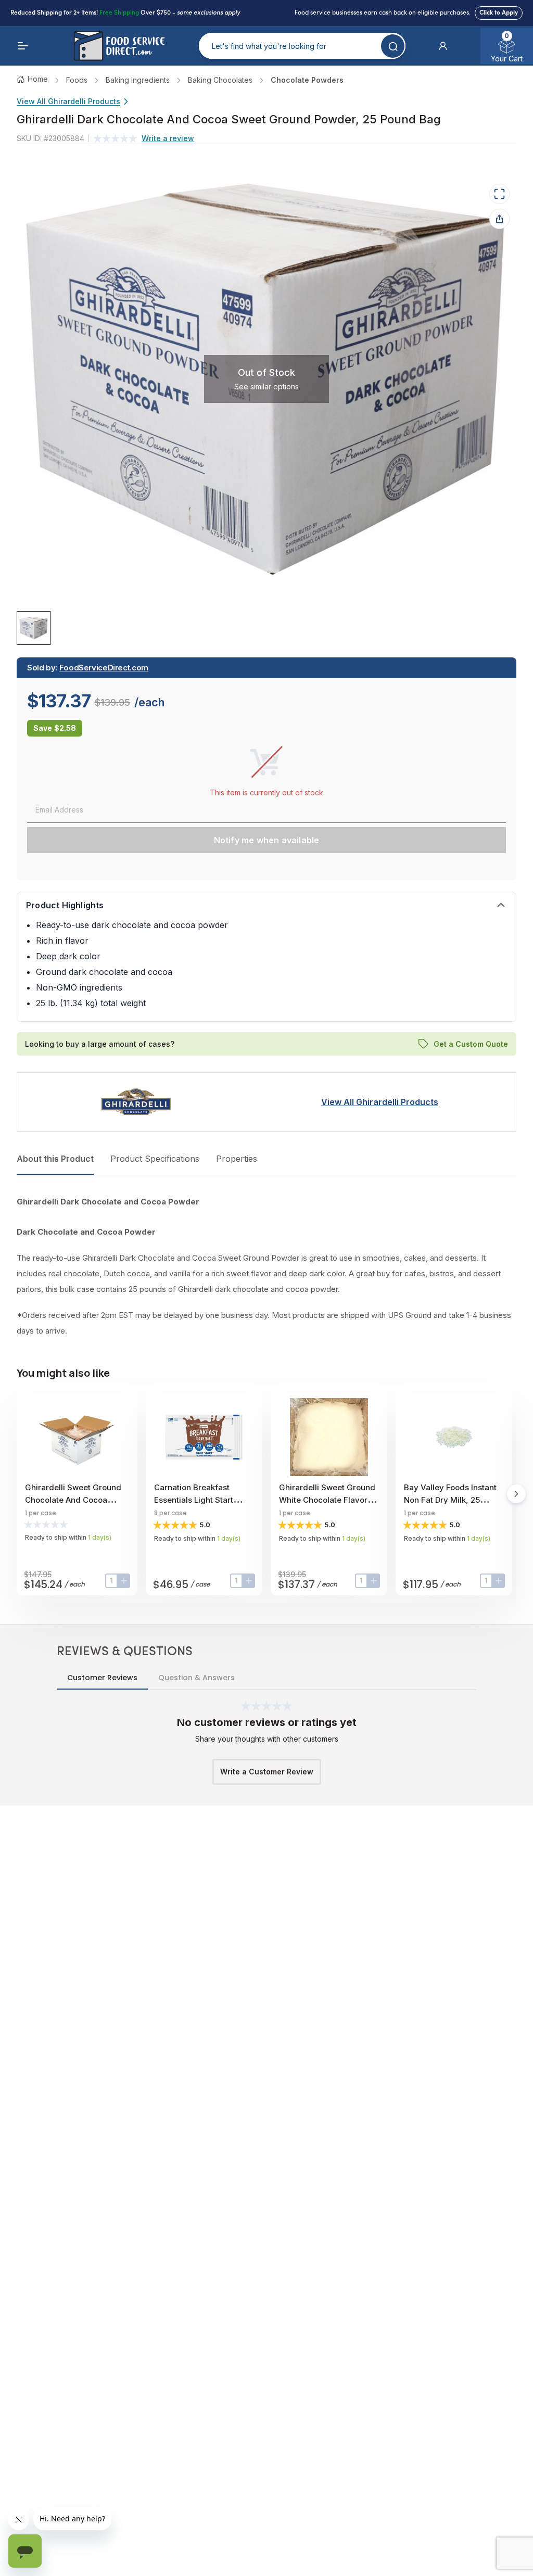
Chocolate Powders (307, 80)
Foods (77, 80)
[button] (443, 46)
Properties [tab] (237, 1159)
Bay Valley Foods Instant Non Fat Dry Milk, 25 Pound (450, 1500)
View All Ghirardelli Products (68, 101)
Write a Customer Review (267, 1772)
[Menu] (23, 46)
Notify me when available (267, 840)
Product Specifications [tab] (155, 1159)
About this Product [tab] (55, 1159)
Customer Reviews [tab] (102, 1678)
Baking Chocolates (220, 80)
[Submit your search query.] (393, 46)
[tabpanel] (266, 1266)
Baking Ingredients (138, 80)
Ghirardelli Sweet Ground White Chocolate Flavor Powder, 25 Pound (327, 1500)
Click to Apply (499, 13)
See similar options (266, 386)
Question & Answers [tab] (196, 1678)
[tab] (34, 628)
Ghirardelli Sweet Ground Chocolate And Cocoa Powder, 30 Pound (73, 1500)
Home (38, 79)
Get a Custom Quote (471, 1043)
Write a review (168, 138)
